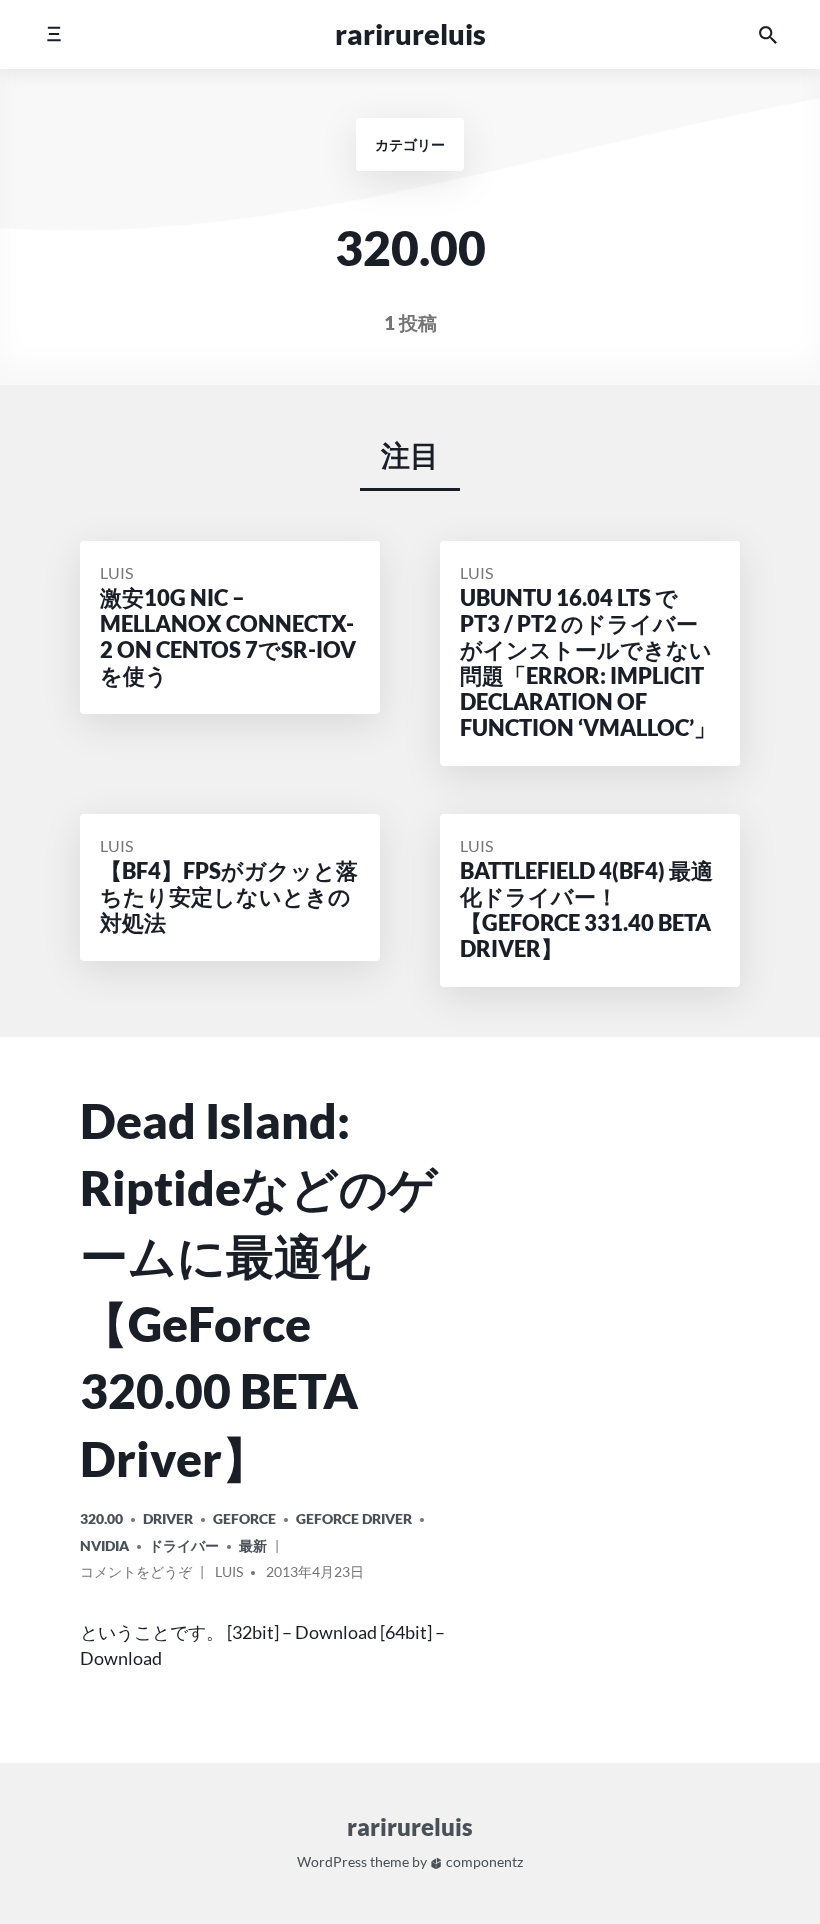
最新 (253, 1545)
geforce (244, 1518)
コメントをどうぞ (136, 1575)
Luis (116, 572)
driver (168, 1518)
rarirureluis (410, 34)
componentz (483, 1862)
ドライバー (184, 1545)
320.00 (101, 1518)
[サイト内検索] (768, 34)
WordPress (332, 1862)
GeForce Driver (354, 1518)
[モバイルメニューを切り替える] (53, 34)
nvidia (104, 1545)
